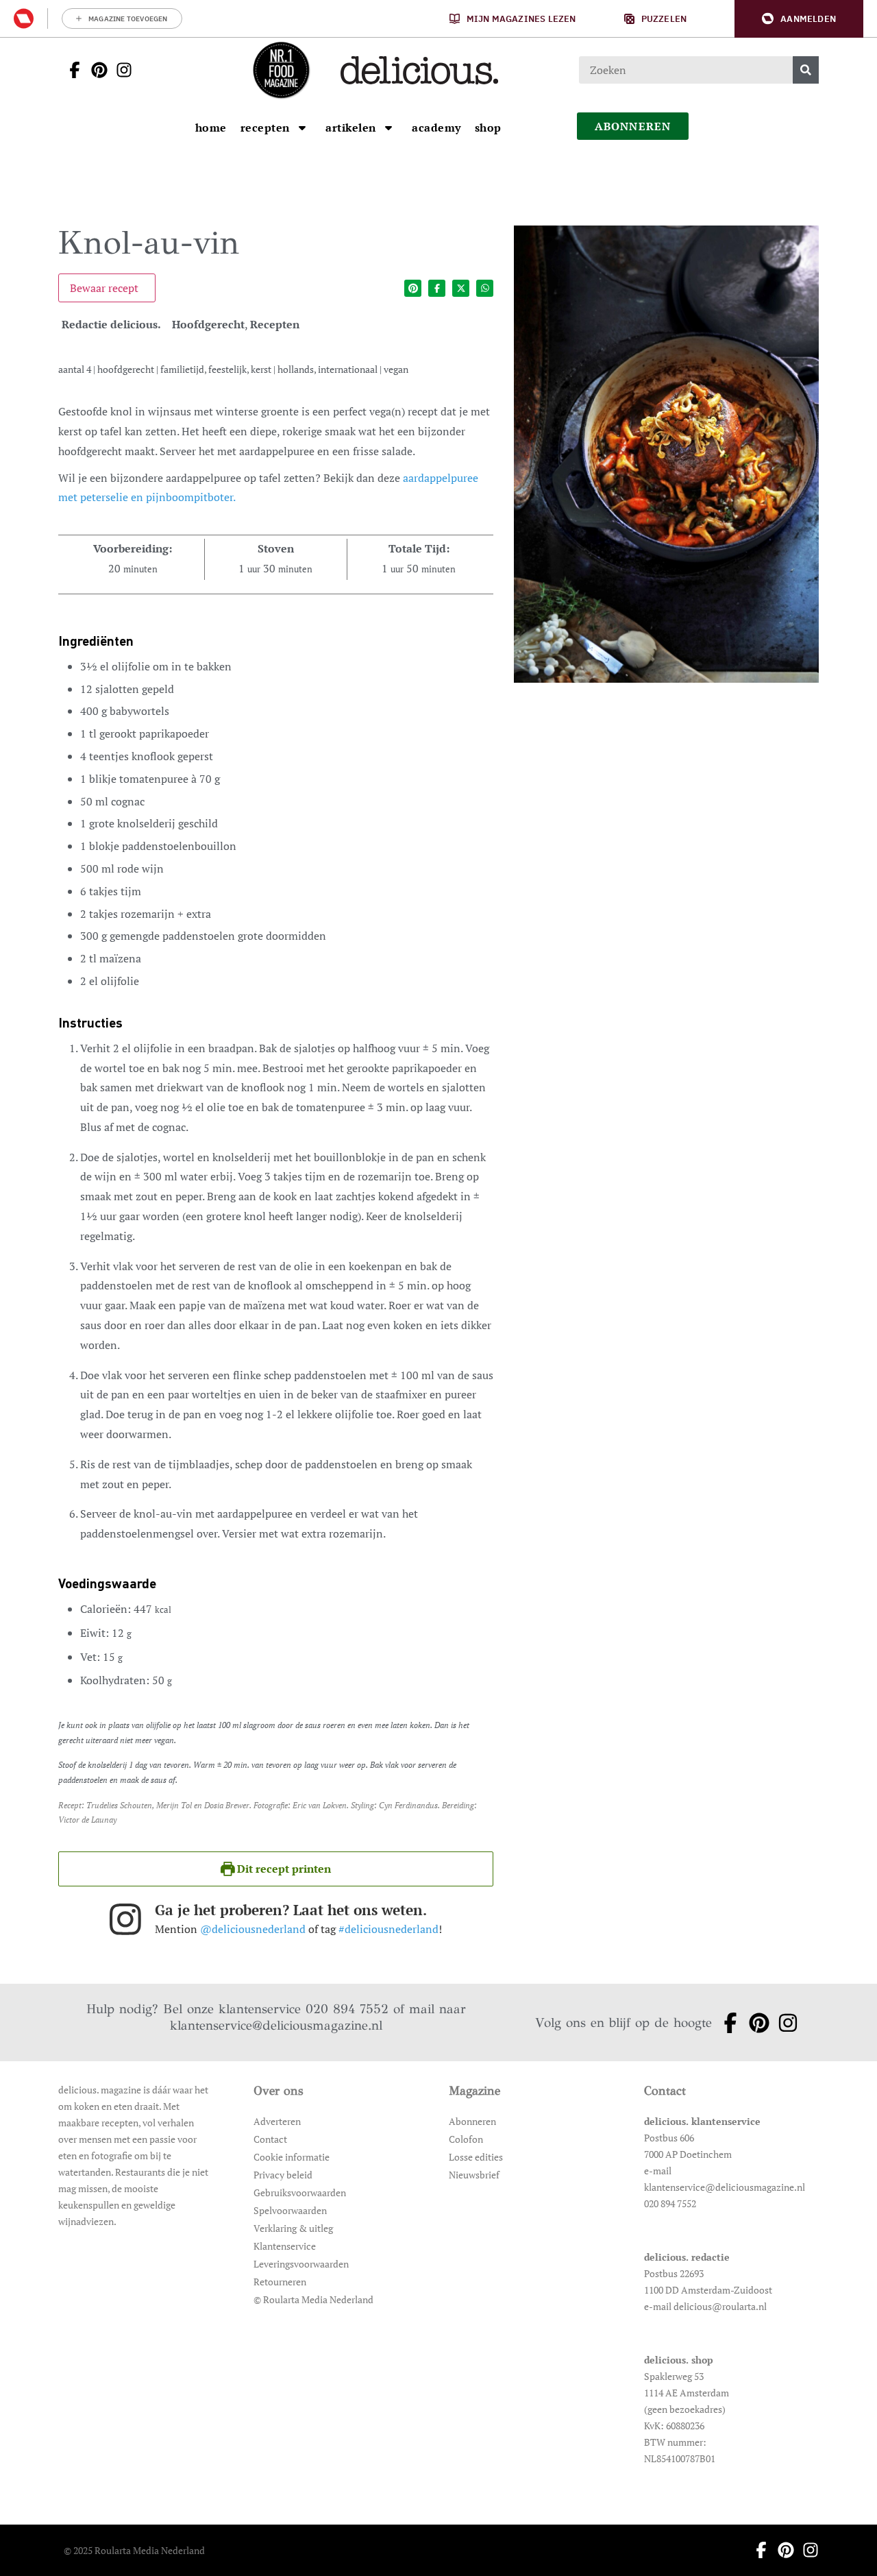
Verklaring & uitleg (293, 2228)
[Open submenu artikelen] (388, 127)
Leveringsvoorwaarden (301, 2264)
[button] (799, 19)
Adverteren (277, 2121)
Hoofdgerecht (208, 324)
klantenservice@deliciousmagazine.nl (276, 2025)
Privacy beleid (283, 2175)
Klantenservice (285, 2246)
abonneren (633, 126)
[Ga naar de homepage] (281, 70)
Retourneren (280, 2282)
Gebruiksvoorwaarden (300, 2192)
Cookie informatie (292, 2157)
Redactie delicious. (111, 324)
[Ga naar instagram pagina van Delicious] (120, 70)
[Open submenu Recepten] (302, 127)
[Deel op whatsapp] (485, 288)
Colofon (466, 2139)
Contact (270, 2139)
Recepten (275, 324)
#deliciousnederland (388, 1929)
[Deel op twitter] (461, 288)
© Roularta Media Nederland (313, 2299)
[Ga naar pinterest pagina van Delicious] (95, 70)
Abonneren (472, 2121)
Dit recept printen (283, 1869)
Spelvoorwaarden (290, 2210)
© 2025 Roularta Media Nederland (134, 2550)
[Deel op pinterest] (413, 288)
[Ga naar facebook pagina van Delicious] (71, 70)
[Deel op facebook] (437, 288)
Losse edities (476, 2157)
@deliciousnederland (253, 1929)
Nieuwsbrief (474, 2175)
